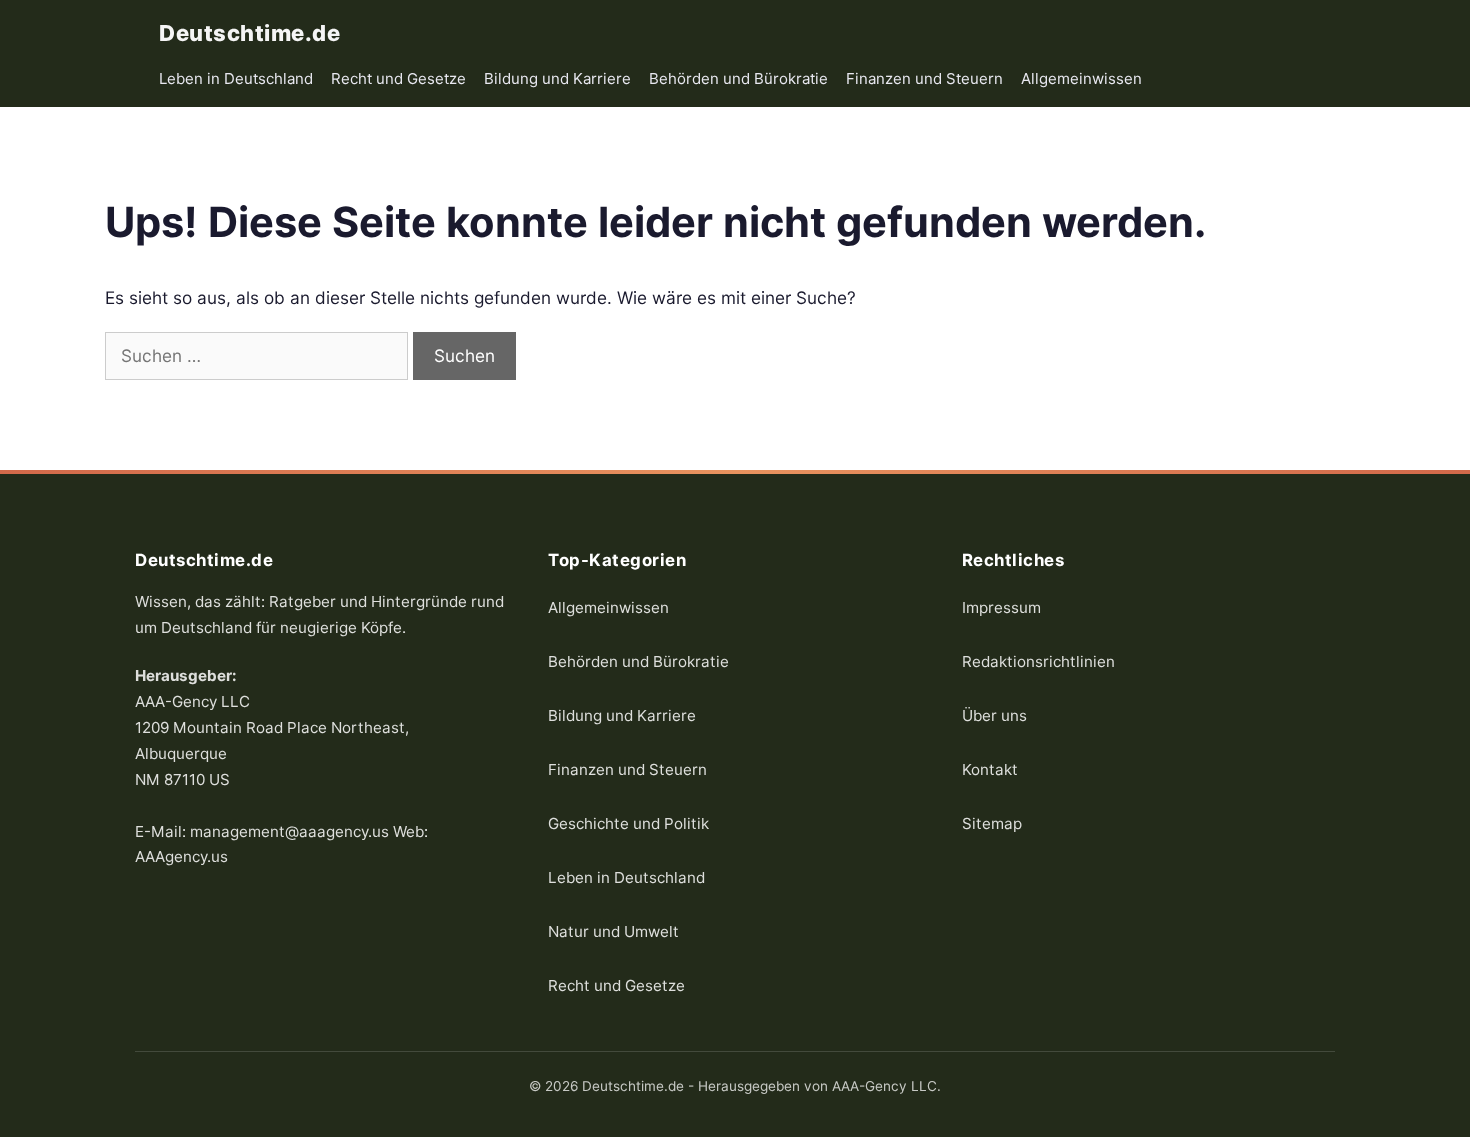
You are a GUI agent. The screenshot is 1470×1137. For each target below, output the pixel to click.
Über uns (994, 714)
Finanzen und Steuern (924, 78)
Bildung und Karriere (557, 78)
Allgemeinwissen (1081, 78)
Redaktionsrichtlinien (1038, 660)
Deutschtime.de (249, 33)
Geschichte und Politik (628, 822)
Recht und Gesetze (398, 78)
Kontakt (990, 768)
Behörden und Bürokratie (738, 78)
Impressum (1001, 606)
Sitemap (992, 822)
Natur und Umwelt (613, 930)
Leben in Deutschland (236, 78)
